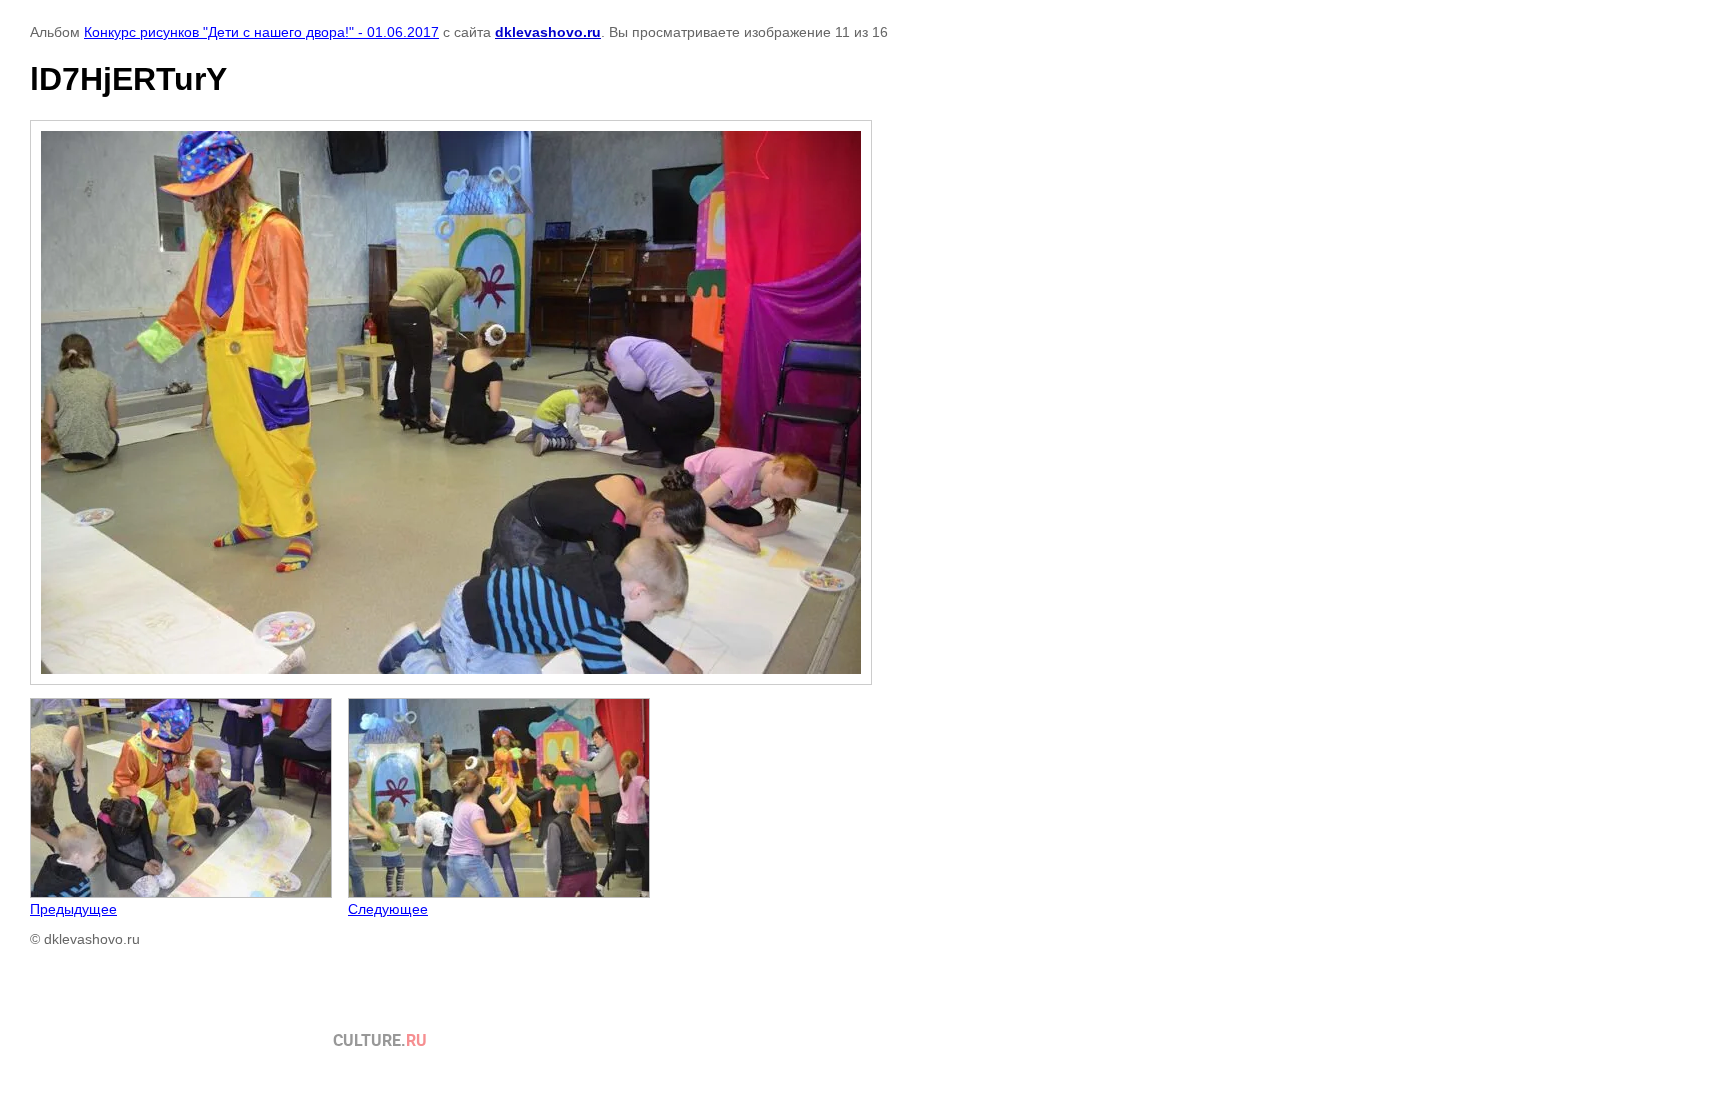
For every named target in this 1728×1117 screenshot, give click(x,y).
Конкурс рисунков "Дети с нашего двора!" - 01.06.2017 (261, 32)
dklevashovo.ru (548, 32)
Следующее (388, 909)
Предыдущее (73, 909)
